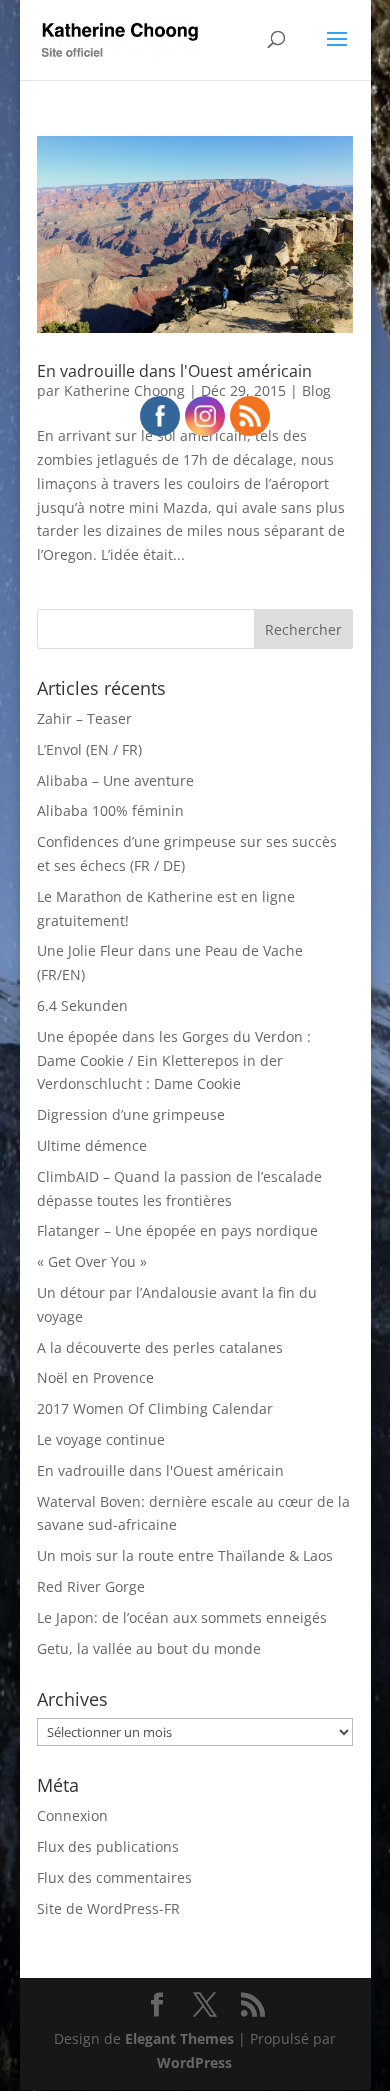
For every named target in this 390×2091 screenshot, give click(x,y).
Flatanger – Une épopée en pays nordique (177, 1230)
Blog (316, 390)
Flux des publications (108, 1846)
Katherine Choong (124, 390)
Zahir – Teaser (84, 718)
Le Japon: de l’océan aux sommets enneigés (182, 1617)
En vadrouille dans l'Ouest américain (174, 371)
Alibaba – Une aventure (115, 780)
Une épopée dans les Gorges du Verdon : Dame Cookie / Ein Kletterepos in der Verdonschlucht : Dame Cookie (174, 1060)
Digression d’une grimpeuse (131, 1114)
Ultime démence (92, 1145)
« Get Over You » (92, 1261)
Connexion (72, 1815)
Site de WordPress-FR (108, 1908)
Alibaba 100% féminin (110, 810)
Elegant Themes (179, 2038)
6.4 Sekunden (82, 1005)
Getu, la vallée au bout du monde (149, 1648)
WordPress (194, 2062)
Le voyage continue (101, 1439)
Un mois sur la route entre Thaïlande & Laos (185, 1555)
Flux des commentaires (114, 1877)
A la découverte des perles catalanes (160, 1347)
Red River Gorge (91, 1586)
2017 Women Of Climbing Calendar (155, 1408)
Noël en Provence (95, 1377)
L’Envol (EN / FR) (89, 749)
